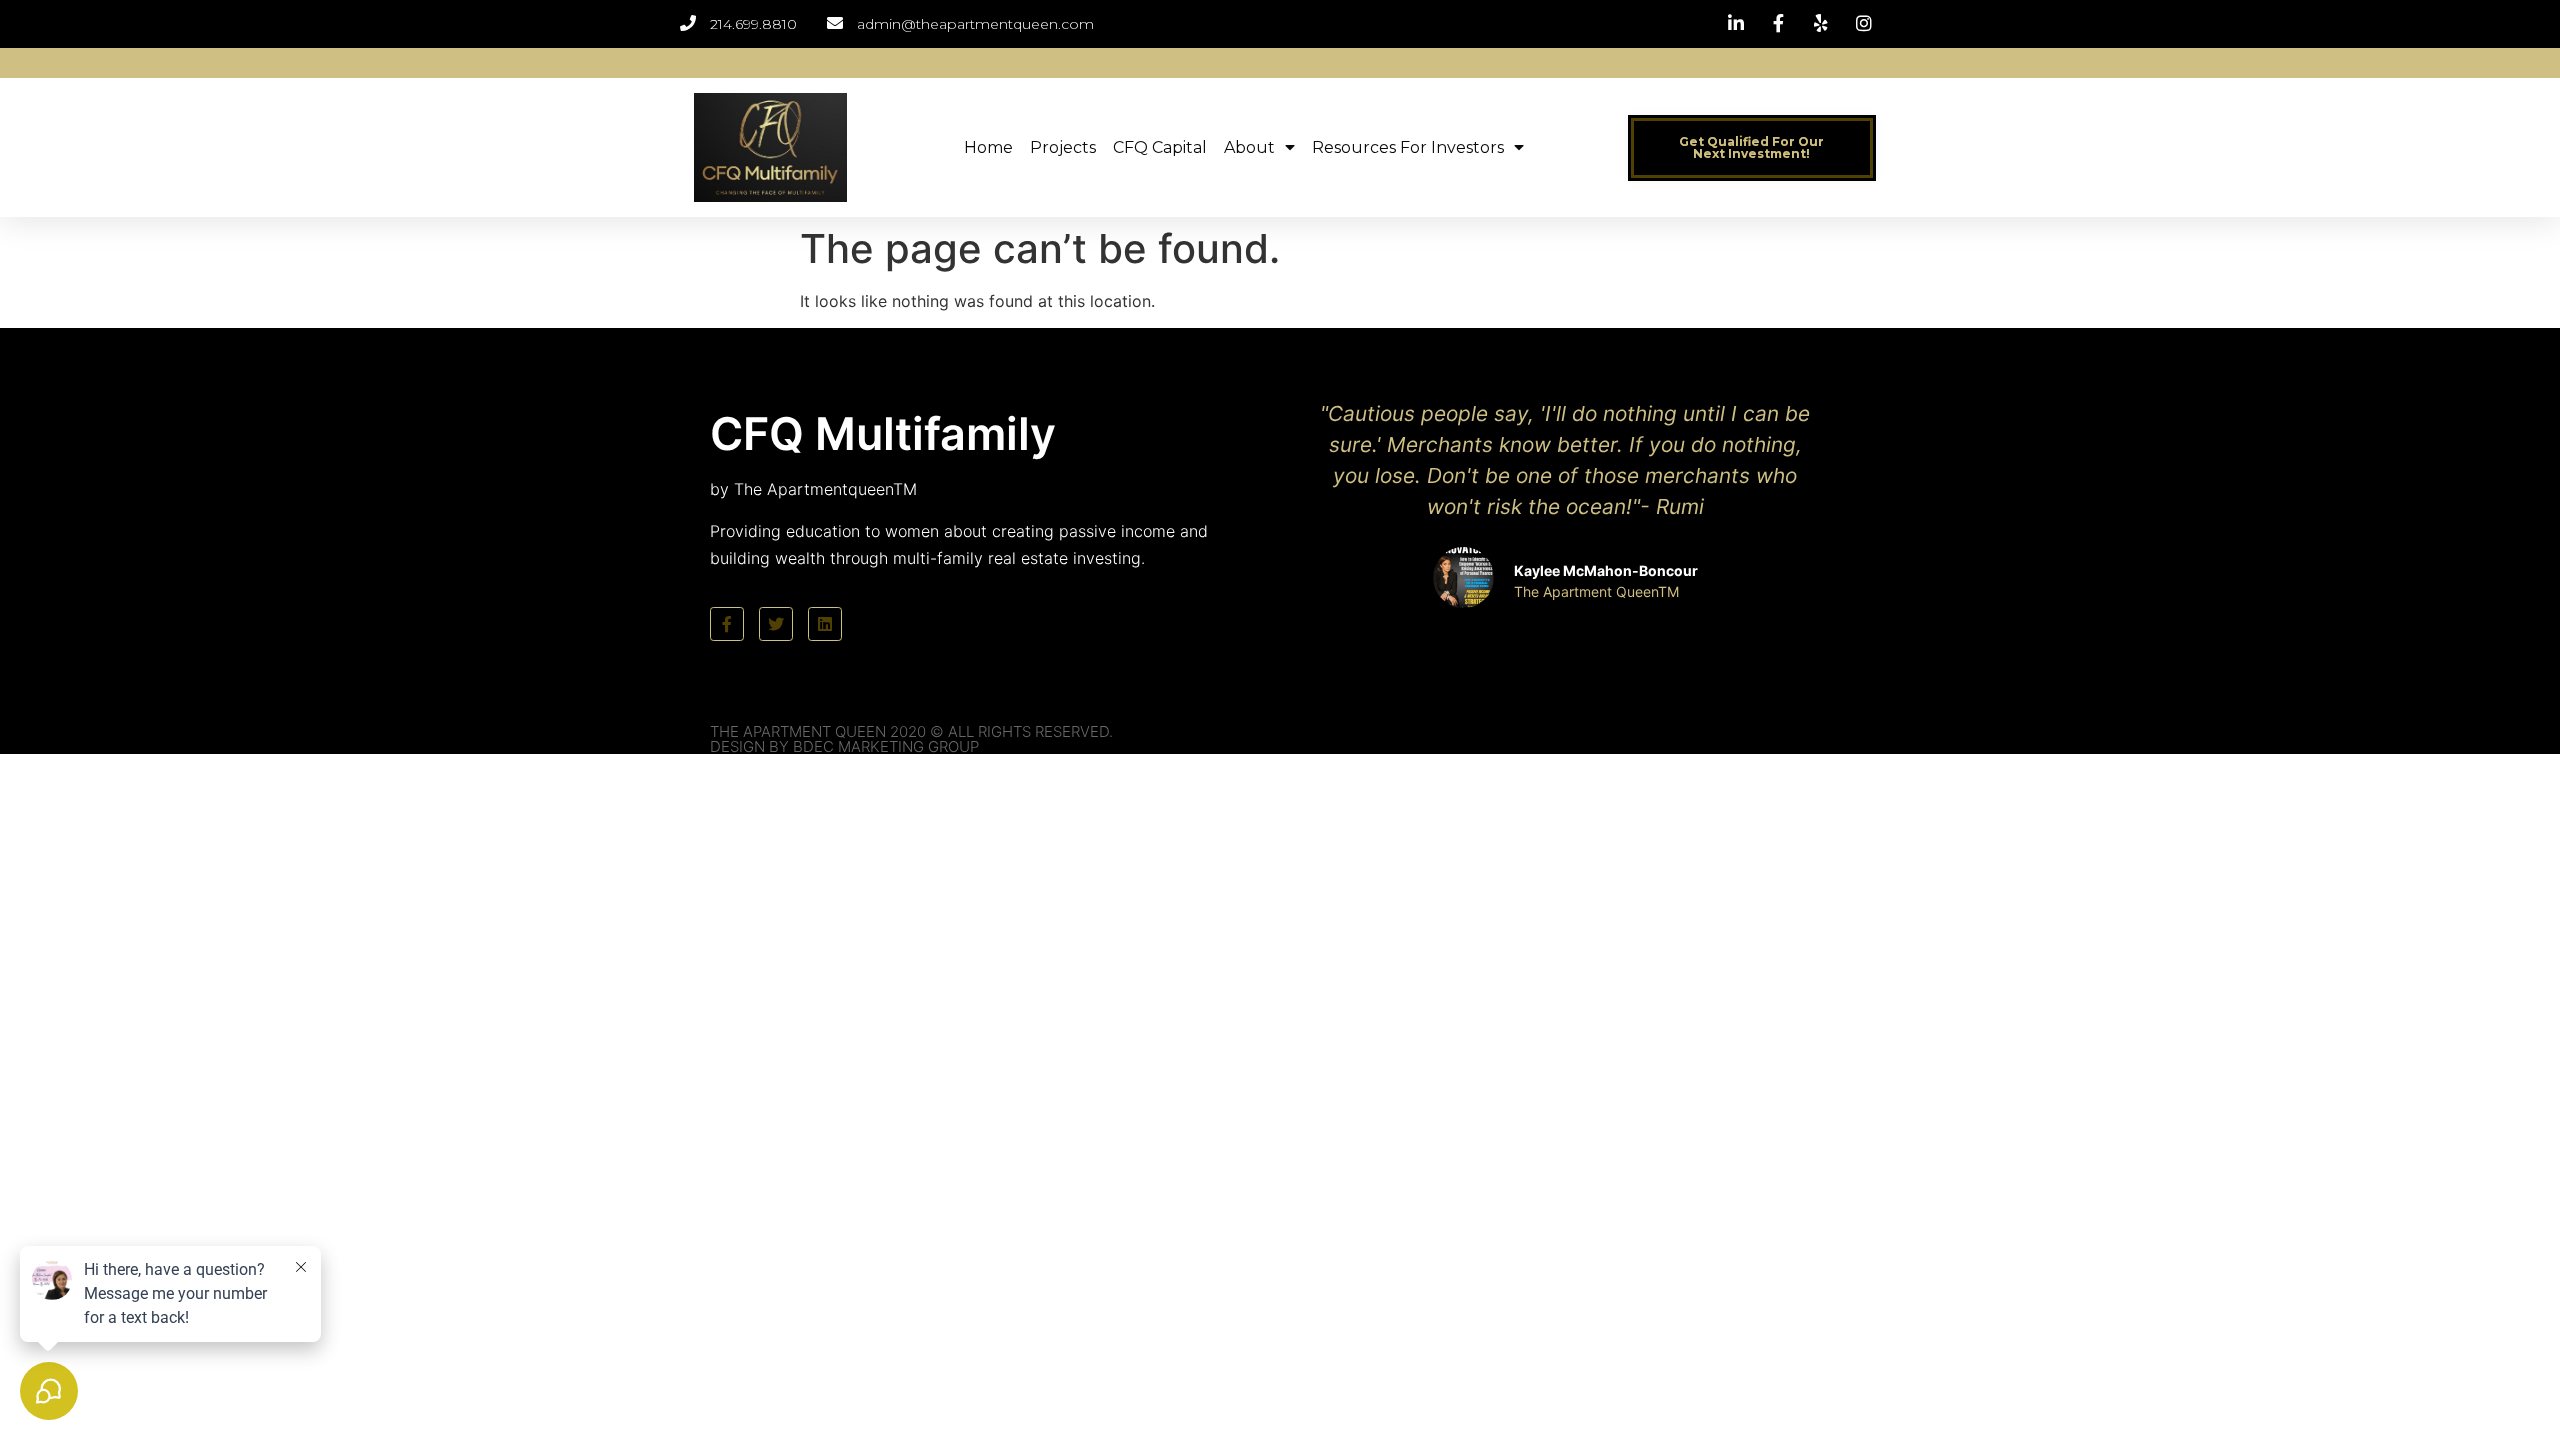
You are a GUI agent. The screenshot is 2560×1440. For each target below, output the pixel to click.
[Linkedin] (825, 624)
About (1249, 147)
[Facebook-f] (727, 624)
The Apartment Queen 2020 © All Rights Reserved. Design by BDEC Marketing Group (911, 739)
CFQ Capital (1160, 147)
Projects (1063, 147)
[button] (1752, 148)
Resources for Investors (1408, 147)
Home (988, 147)
